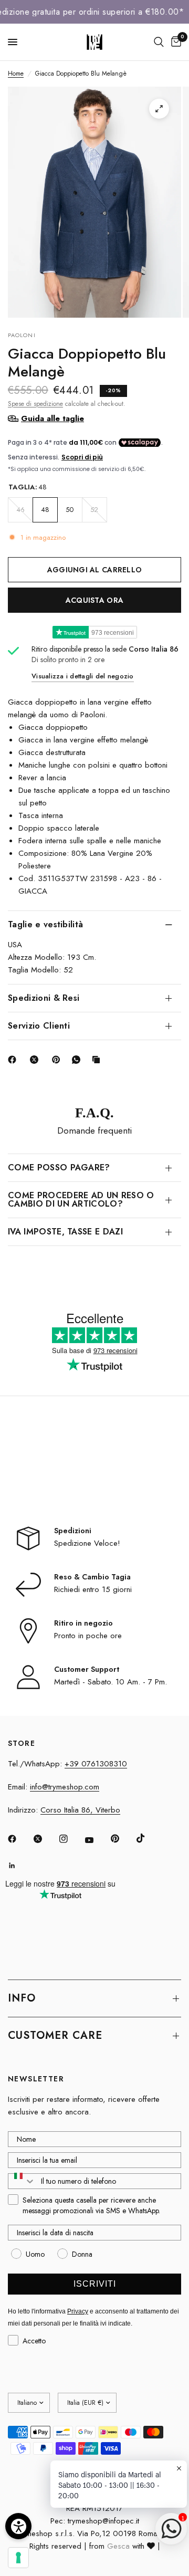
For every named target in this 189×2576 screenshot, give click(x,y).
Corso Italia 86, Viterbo (80, 1810)
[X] (36, 1060)
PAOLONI (22, 335)
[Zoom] (159, 109)
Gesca (118, 2546)
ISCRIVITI (95, 2284)
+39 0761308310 (96, 1764)
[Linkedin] (19, 1866)
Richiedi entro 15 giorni (93, 1589)
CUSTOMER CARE (55, 2035)
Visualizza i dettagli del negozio (83, 676)
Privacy (78, 2311)
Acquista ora (94, 600)
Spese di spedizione (35, 404)
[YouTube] (97, 1840)
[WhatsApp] (78, 1060)
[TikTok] (148, 1838)
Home (16, 74)
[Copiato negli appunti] (98, 1060)
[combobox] (22, 2181)
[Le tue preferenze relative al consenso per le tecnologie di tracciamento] (18, 2558)
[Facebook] (14, 1060)
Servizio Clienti (39, 1026)
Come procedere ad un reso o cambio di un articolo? (81, 1200)
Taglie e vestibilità (45, 924)
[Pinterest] (58, 1060)
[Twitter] (45, 1839)
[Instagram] (71, 1839)
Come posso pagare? (59, 1167)
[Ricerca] (159, 42)
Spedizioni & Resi (44, 998)
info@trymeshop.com (65, 1787)
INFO (22, 1998)
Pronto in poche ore (88, 1636)
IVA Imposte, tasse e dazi (65, 1232)
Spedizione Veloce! (87, 1543)
